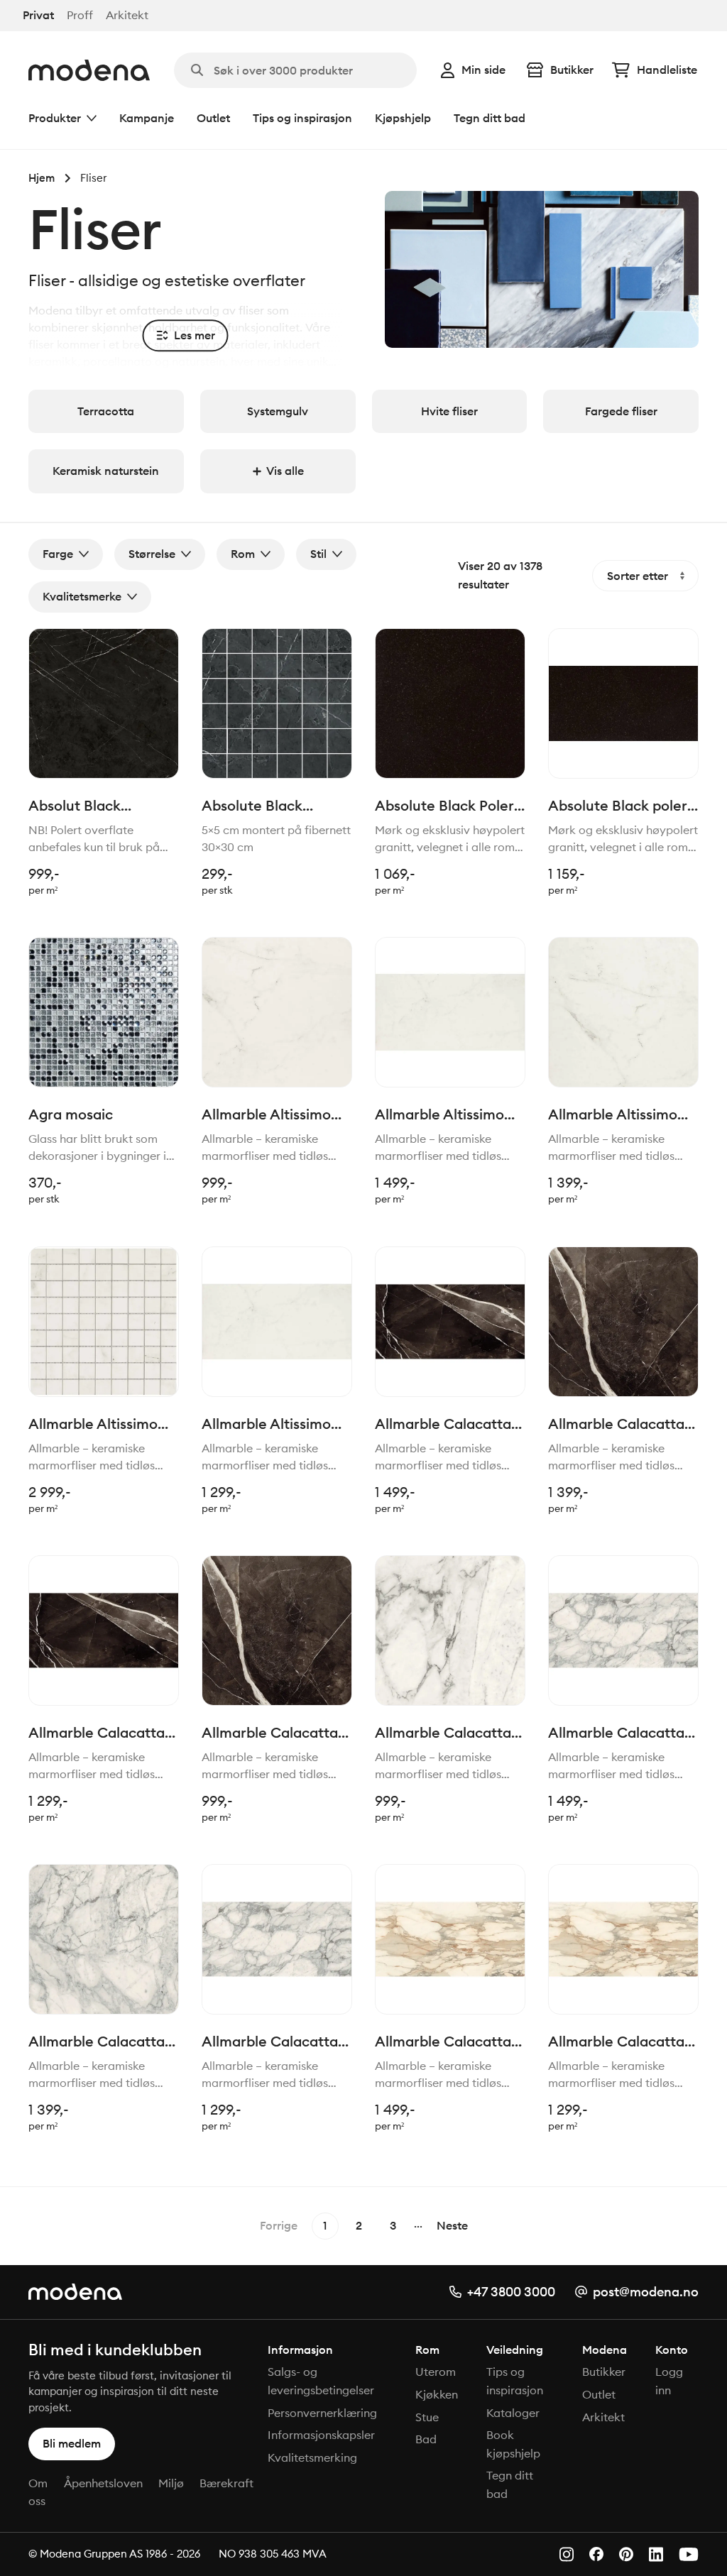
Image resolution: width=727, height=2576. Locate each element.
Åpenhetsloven (103, 2483)
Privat (38, 15)
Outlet (213, 118)
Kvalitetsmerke (82, 596)
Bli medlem (72, 2443)
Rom (243, 554)
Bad (426, 2439)
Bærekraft (226, 2483)
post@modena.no (646, 2292)
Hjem (42, 178)
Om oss (38, 2492)
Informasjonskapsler (321, 2435)
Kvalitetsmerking (312, 2457)
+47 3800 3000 (511, 2292)
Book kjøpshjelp (513, 2444)
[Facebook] (596, 2554)
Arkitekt (127, 15)
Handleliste (667, 70)
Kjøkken (437, 2394)
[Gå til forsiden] (89, 70)
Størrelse (152, 554)
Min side (483, 70)
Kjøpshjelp (403, 118)
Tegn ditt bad (490, 118)
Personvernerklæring (322, 2413)
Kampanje (147, 118)
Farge (58, 554)
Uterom (436, 2372)
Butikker (572, 70)
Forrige (279, 2225)
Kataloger (513, 2413)
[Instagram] (567, 2554)
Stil (318, 554)
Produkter (55, 118)
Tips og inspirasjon (302, 118)
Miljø (171, 2483)
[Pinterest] (626, 2554)
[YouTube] (689, 2554)
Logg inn (669, 2381)
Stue (427, 2417)
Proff (80, 15)
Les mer (195, 335)
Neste (452, 2225)
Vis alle (285, 471)
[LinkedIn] (656, 2554)
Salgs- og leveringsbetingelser (321, 2381)
